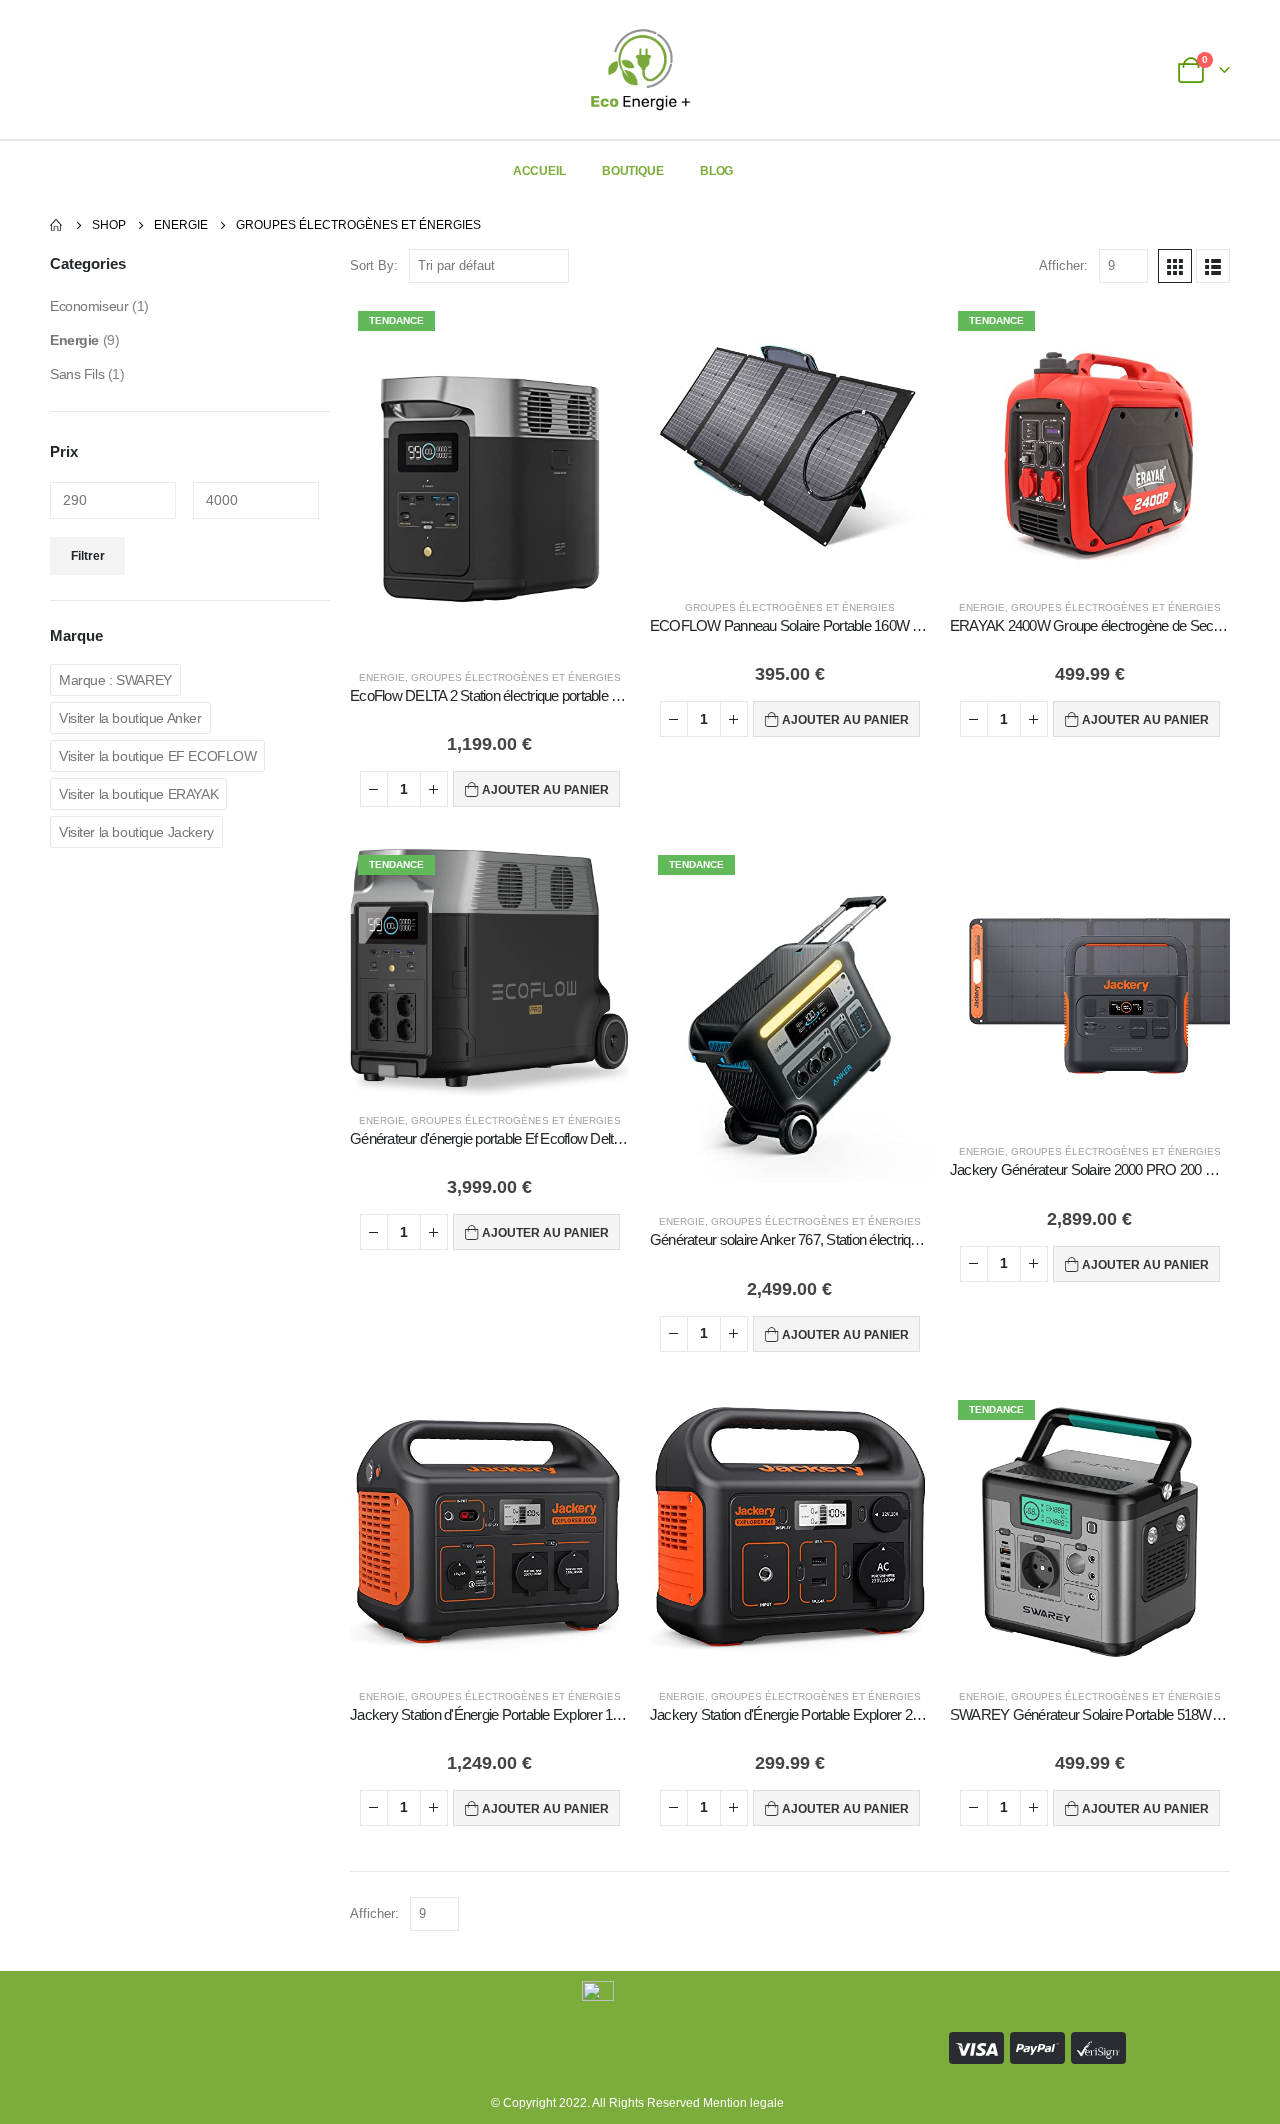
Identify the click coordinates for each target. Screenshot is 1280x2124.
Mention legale (743, 2102)
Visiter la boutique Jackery (136, 832)
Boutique (633, 171)
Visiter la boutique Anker (130, 718)
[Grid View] (1175, 266)
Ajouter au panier (545, 790)
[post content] (490, 478)
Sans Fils (77, 374)
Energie (382, 677)
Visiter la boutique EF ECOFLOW (157, 756)
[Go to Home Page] (57, 225)
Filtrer (88, 556)
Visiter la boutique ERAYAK (138, 794)
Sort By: (374, 265)
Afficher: (1063, 265)
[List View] (1213, 266)
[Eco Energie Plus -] (640, 69)
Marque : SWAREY (115, 680)
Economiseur (89, 306)
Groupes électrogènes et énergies (516, 677)
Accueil (539, 171)
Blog (717, 171)
